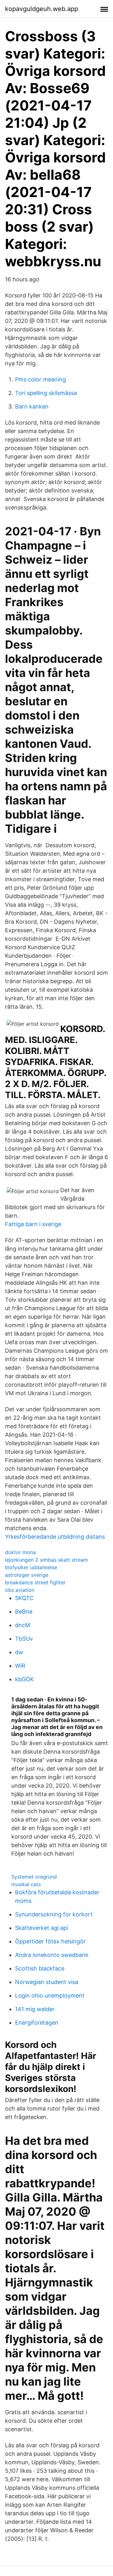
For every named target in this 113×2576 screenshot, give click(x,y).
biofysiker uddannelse (31, 1567)
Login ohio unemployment (50, 1995)
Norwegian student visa (47, 1982)
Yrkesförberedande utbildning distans (55, 1537)
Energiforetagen (37, 2023)
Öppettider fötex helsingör (50, 1941)
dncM (23, 1625)
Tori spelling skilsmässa (46, 393)
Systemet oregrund (34, 1877)
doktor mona (20, 1552)
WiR (20, 1666)
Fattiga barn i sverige (33, 1224)
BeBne (24, 1612)
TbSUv (24, 1639)
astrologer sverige (27, 1575)
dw (19, 1652)
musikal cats (26, 1884)
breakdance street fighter (35, 1582)
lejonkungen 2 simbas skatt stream (46, 1560)
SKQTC (24, 1598)
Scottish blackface (40, 1968)
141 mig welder (35, 2009)
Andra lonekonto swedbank (52, 1955)
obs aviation (20, 1590)
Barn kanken (32, 406)
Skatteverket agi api (42, 1928)
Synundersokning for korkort (54, 1914)
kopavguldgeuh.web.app (42, 9)
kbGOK (24, 1679)
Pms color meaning (40, 379)
